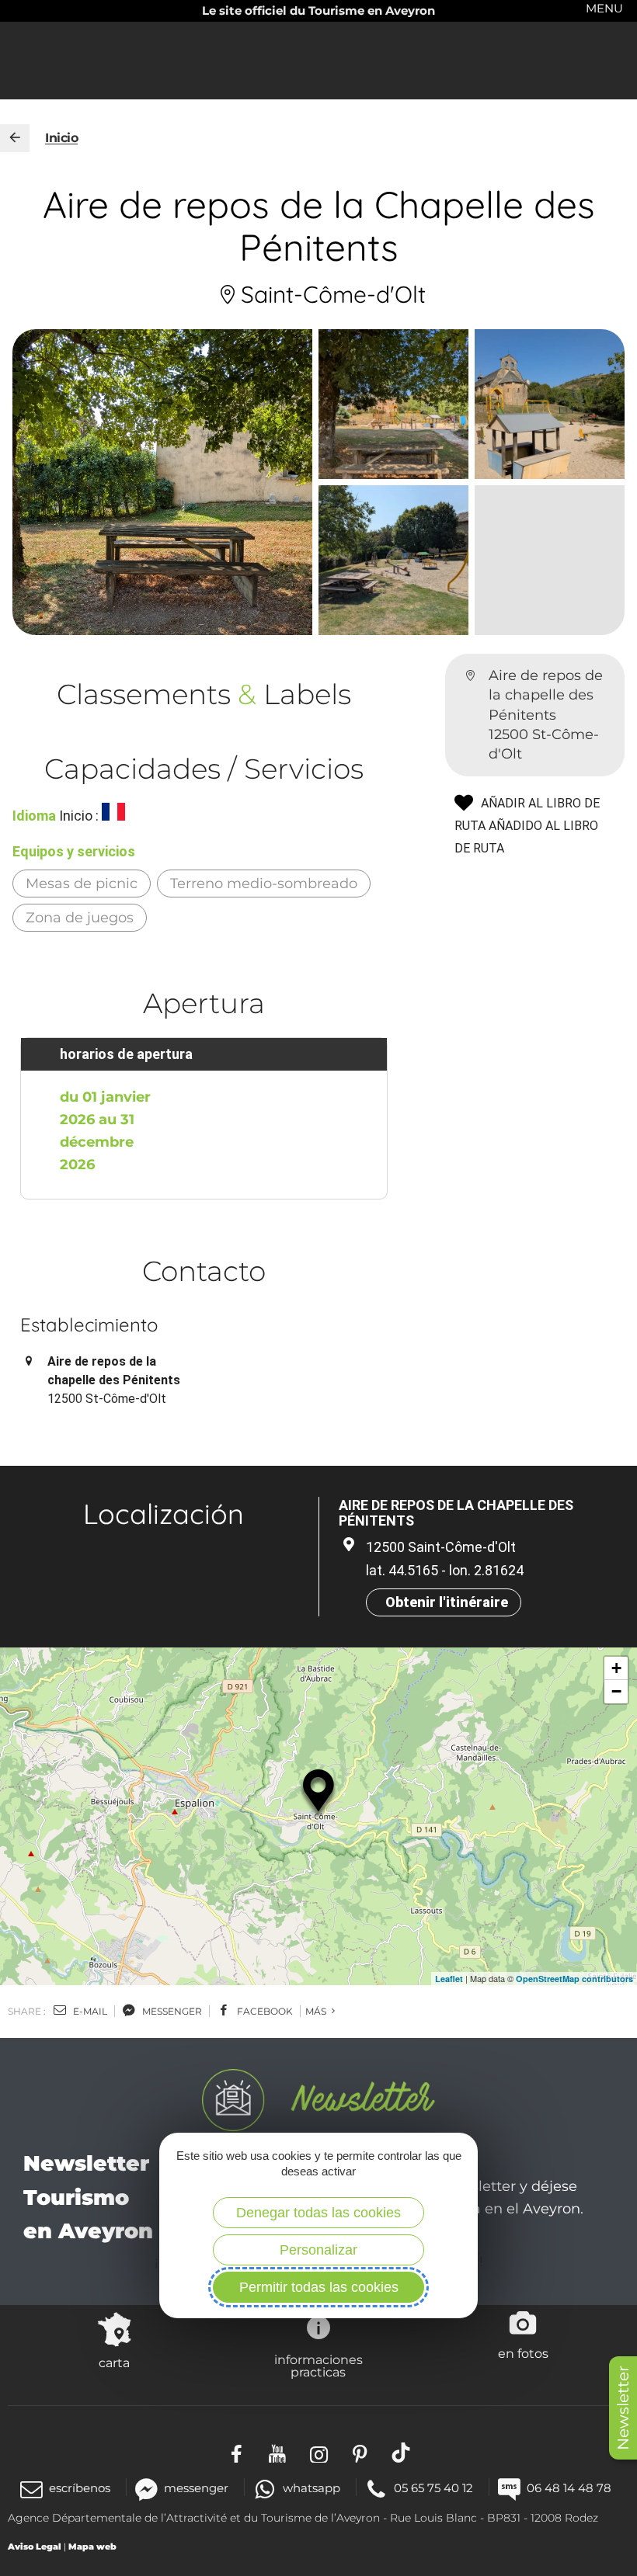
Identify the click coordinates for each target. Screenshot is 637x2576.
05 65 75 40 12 (433, 2488)
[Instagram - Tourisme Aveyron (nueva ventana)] (319, 2453)
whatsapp (311, 2488)
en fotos (523, 2353)
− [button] (616, 1691)
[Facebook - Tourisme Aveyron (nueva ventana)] (237, 2453)
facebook (264, 2011)
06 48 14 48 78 (569, 2488)
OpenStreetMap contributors (574, 1979)
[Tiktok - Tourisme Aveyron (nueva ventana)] (401, 2453)
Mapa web (92, 2546)
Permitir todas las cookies (319, 2287)
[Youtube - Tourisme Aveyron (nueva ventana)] (278, 2453)
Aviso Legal (35, 2546)
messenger (171, 2011)
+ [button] (616, 1668)
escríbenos (80, 2488)
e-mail (89, 2011)
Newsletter (623, 2408)
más (317, 2011)
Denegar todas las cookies (318, 2213)
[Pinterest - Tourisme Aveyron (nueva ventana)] (360, 2453)
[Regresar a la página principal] (15, 138)
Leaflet (449, 1979)
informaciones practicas (318, 2366)
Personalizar (318, 2250)
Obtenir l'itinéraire (447, 1602)
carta (114, 2362)
